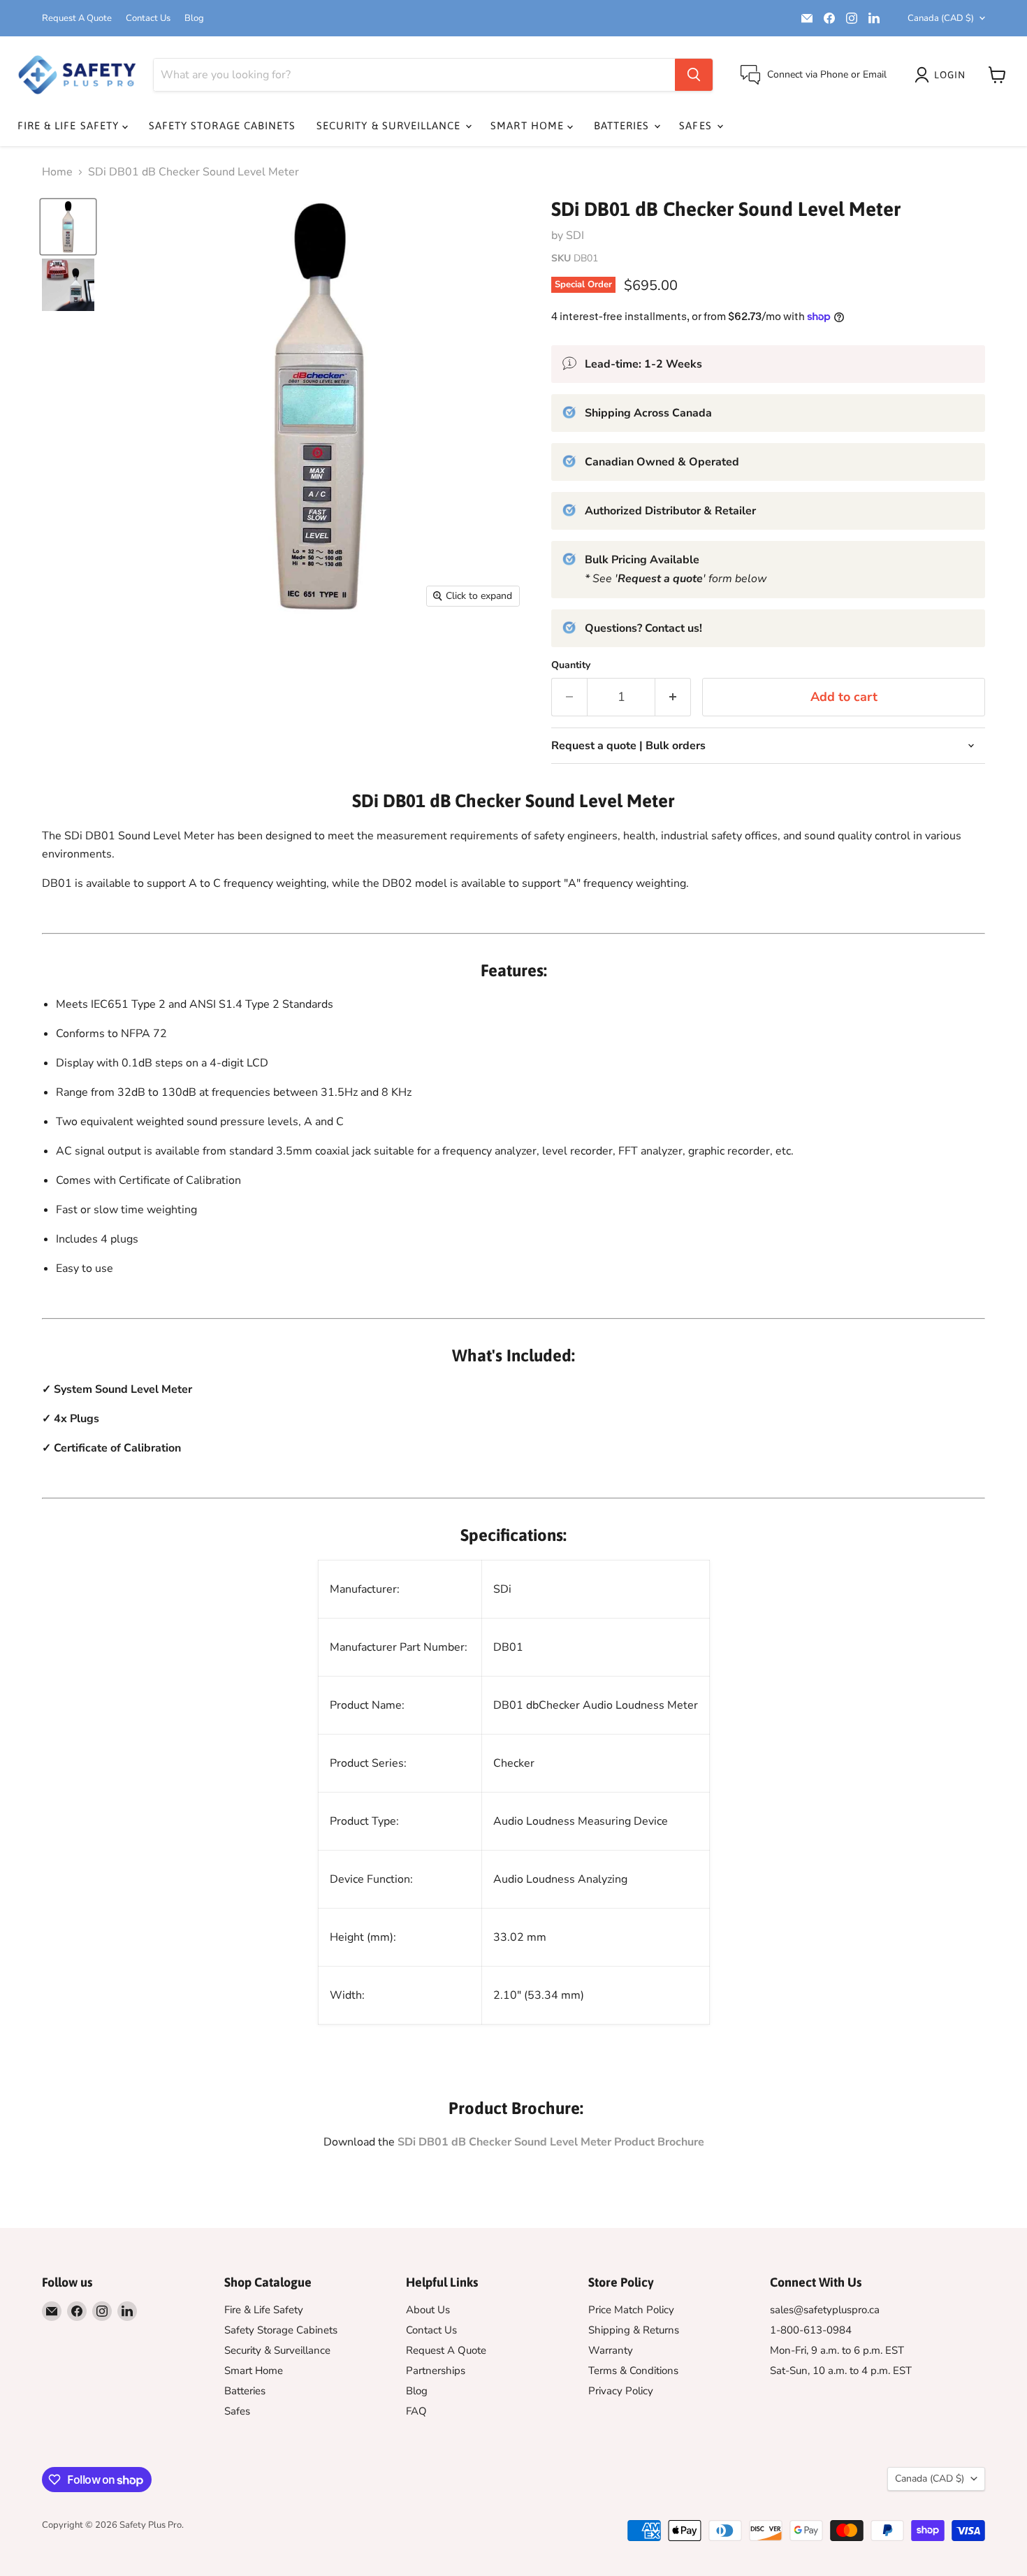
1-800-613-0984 (811, 2330)
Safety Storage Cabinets (222, 125)
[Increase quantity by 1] (673, 697)
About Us (428, 2310)
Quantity (571, 665)
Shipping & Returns (634, 2330)
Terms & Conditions (633, 2371)
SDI (575, 236)
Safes (697, 125)
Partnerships (436, 2371)
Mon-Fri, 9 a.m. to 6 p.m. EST (837, 2350)
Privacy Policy (621, 2391)
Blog (194, 19)
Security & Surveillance (390, 125)
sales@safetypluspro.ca (825, 2310)
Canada (941, 18)
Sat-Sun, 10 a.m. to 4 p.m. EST (841, 2371)
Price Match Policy (631, 2310)
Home (57, 172)
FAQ (416, 2411)
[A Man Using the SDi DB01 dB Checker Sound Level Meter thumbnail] (68, 285)
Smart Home (529, 125)
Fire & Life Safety (70, 125)
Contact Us (148, 19)
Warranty (611, 2350)
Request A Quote (77, 19)
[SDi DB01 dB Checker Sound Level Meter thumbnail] (68, 227)
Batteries (624, 125)
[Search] (694, 75)
